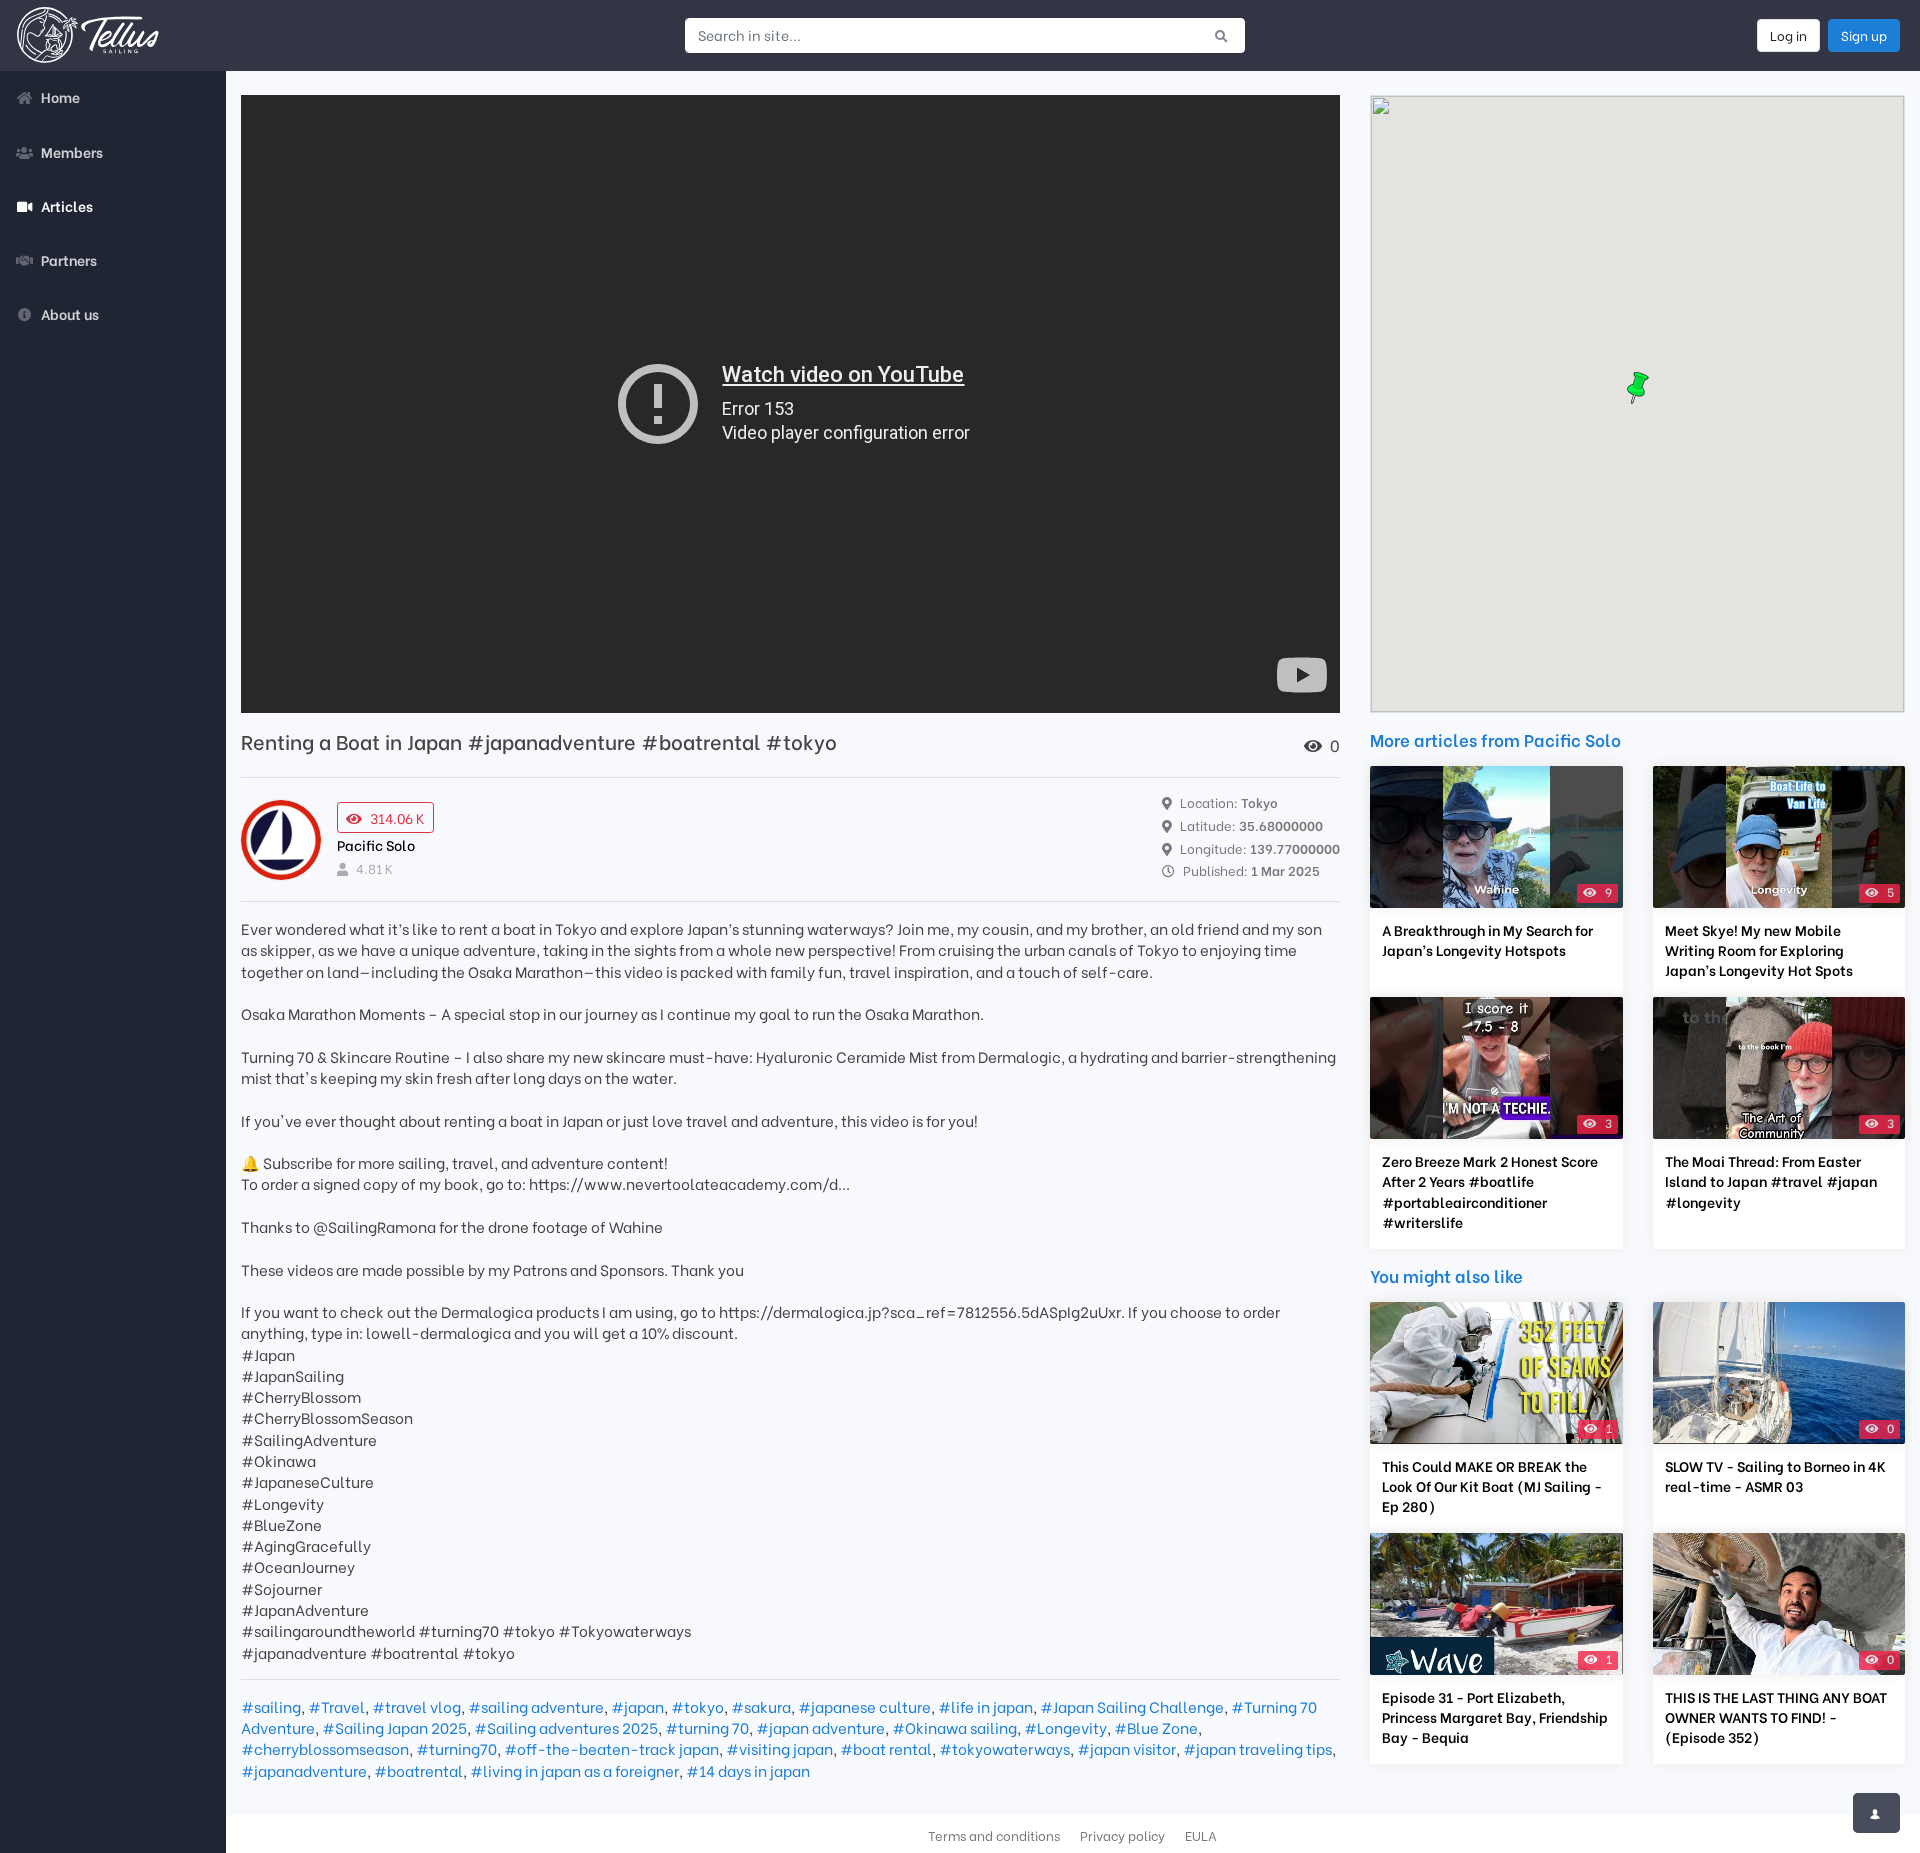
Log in (1788, 35)
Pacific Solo (376, 844)
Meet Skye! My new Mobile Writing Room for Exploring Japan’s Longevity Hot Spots (1759, 950)
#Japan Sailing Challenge (1132, 1706)
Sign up (1864, 35)
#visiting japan (779, 1748)
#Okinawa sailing (954, 1727)
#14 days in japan (748, 1770)
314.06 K (397, 817)
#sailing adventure (536, 1706)
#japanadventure (304, 1770)
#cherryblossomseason (325, 1748)
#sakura (761, 1706)
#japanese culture (864, 1706)
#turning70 (456, 1748)
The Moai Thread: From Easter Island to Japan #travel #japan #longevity (1771, 1181)
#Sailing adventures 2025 (566, 1727)
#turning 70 (707, 1727)
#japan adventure (820, 1727)
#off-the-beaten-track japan (611, 1748)
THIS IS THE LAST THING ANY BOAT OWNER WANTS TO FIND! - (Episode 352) (1776, 1717)
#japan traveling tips (1257, 1748)
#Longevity (1065, 1727)
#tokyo (697, 1706)
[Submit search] (1221, 35)
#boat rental (886, 1748)
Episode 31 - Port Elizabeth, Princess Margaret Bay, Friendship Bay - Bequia (1495, 1717)
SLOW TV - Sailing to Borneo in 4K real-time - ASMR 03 (1775, 1476)
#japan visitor (1126, 1748)
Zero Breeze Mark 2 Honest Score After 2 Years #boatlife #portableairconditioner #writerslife (1490, 1191)
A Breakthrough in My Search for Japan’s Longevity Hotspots (1487, 940)
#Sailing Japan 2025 (394, 1727)
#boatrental (418, 1770)
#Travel (336, 1706)
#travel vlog (416, 1706)
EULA (1201, 1835)
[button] (1638, 388)
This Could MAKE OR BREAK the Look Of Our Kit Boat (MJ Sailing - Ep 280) (1492, 1486)
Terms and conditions (994, 1835)
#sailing (271, 1706)
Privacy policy (1122, 1835)
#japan (637, 1706)
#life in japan (985, 1706)
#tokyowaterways (1004, 1748)
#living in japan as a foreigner (574, 1770)
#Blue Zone (1156, 1727)
